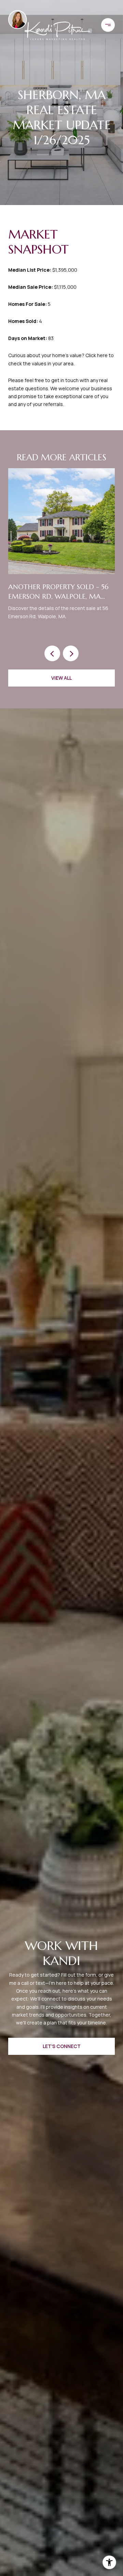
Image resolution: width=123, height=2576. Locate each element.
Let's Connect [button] (62, 2046)
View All (61, 678)
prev (52, 653)
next (71, 653)
